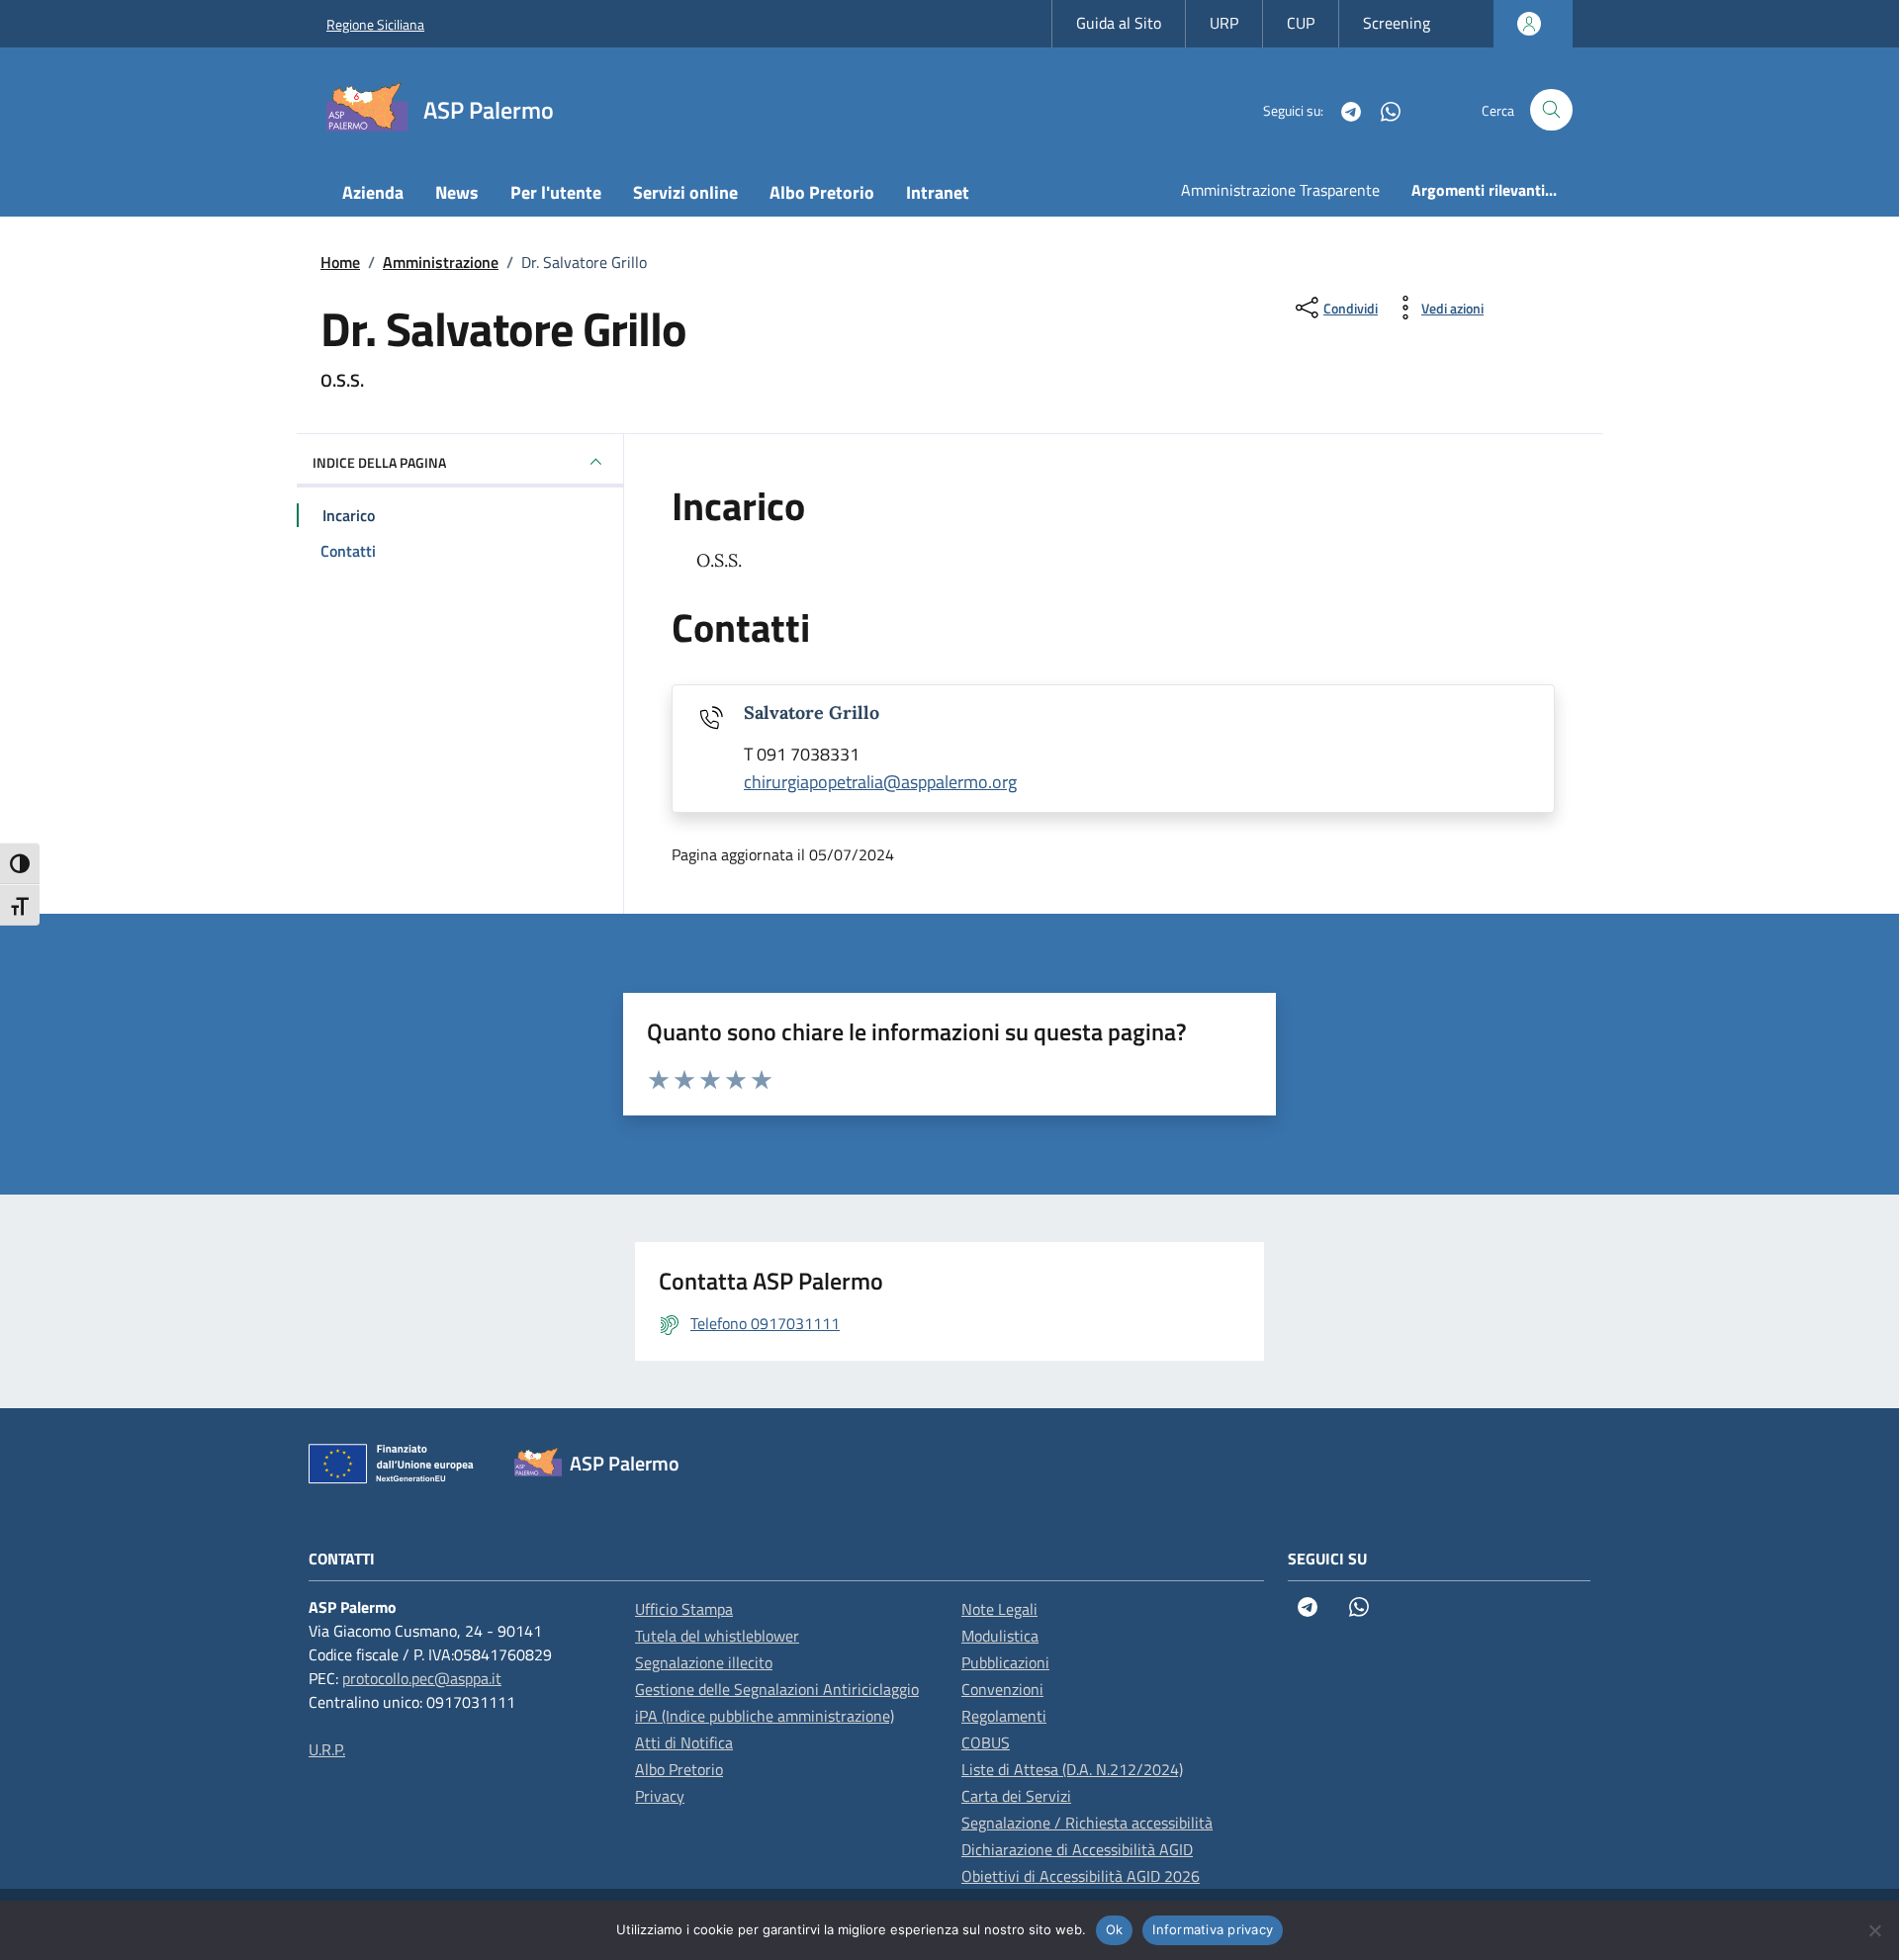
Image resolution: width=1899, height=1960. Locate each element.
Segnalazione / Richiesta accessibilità (1087, 1823)
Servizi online (685, 192)
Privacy (660, 1796)
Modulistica (1000, 1636)
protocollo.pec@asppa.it (422, 1678)
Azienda (373, 192)
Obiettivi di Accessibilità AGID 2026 (1081, 1876)
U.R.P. (327, 1749)
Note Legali (999, 1609)
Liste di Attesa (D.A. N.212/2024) (1072, 1769)
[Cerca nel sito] (1551, 110)
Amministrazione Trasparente (1280, 190)
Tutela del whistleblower (717, 1636)
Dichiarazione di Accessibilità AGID (1077, 1849)
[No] (1874, 1930)
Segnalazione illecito (704, 1662)
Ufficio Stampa (684, 1609)
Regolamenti (1004, 1716)
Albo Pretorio (822, 192)
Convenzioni (1002, 1689)
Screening (1397, 23)
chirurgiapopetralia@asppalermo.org (880, 782)
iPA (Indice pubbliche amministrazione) (765, 1716)
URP (1224, 23)
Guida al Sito (1119, 23)
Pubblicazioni (1005, 1662)
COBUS (986, 1742)
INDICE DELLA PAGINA (379, 462)
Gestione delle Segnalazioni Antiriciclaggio (777, 1689)
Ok (1115, 1929)
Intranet (938, 192)
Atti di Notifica (684, 1742)
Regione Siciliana (375, 24)
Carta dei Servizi (1016, 1796)
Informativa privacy (1213, 1929)
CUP (1301, 23)
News (457, 192)
